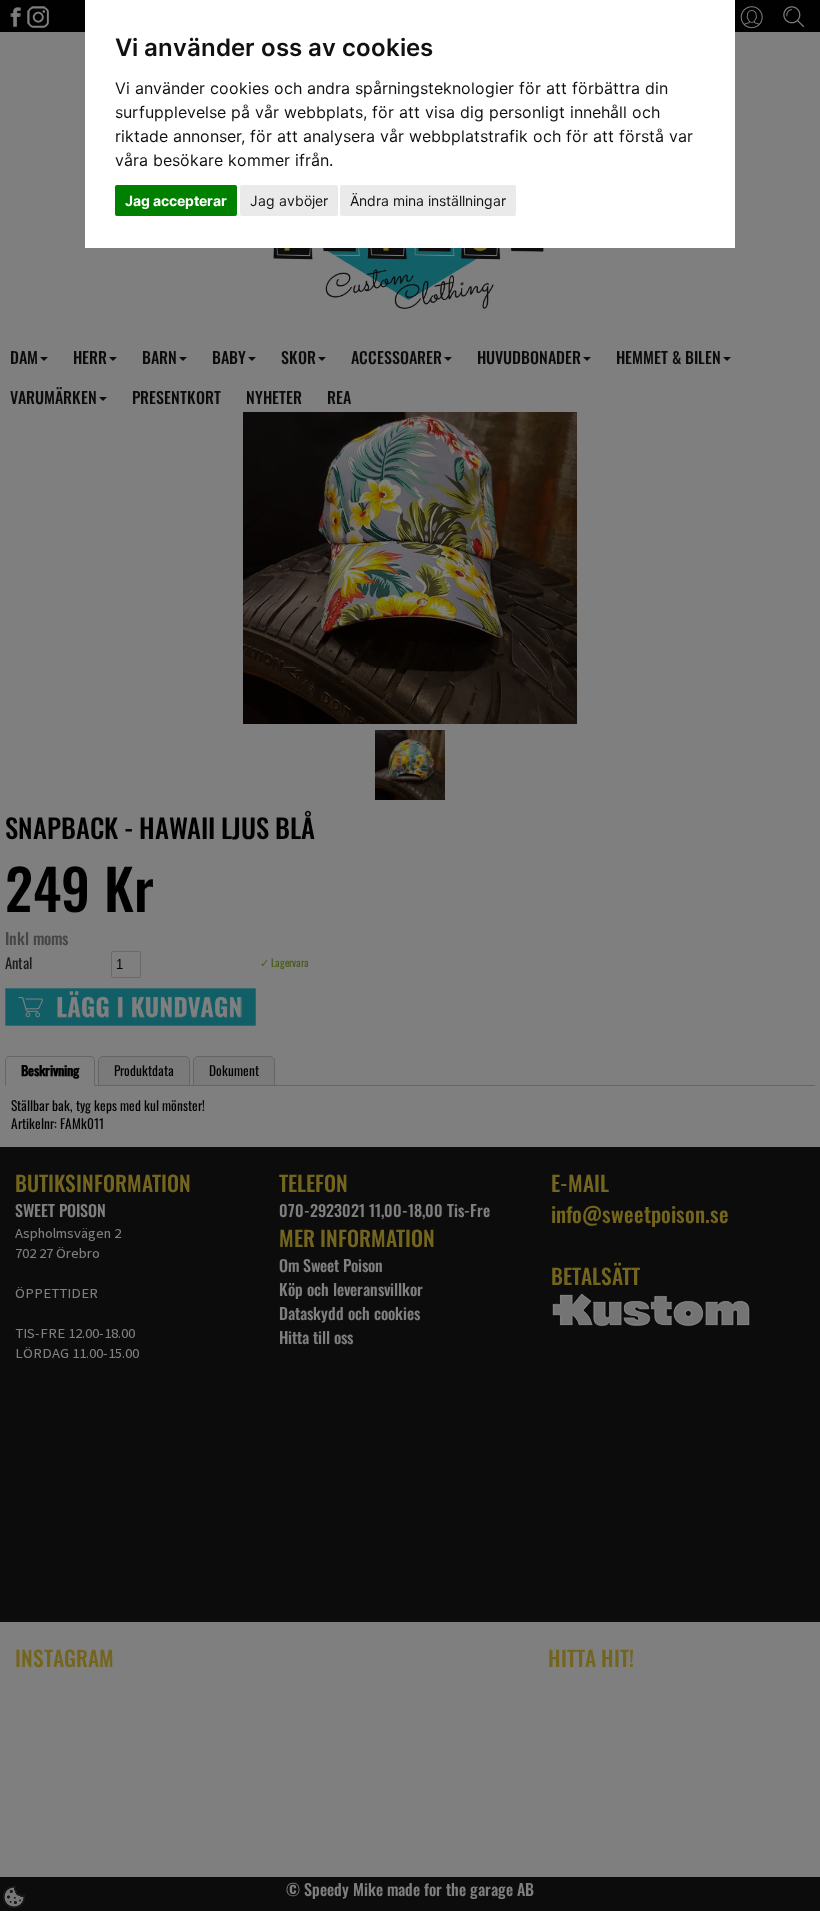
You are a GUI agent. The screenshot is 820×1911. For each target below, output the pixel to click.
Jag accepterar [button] (176, 200)
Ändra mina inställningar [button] (428, 200)
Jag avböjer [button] (289, 200)
